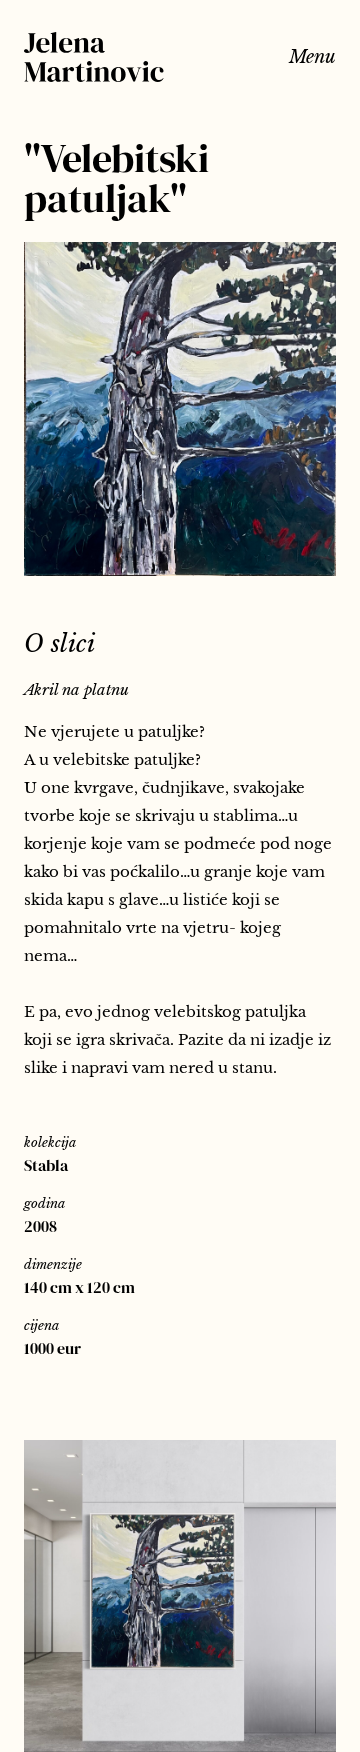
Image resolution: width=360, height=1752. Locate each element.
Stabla (46, 1165)
